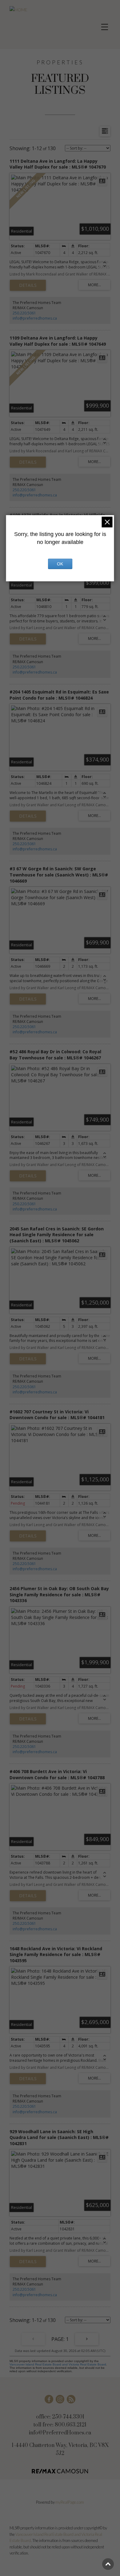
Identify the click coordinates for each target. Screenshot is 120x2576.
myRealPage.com (70, 2502)
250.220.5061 (24, 313)
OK (60, 564)
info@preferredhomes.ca (35, 318)
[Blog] (71, 2399)
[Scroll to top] (108, 2564)
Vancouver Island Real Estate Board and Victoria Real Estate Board (58, 2364)
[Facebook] (49, 2399)
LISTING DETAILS (28, 285)
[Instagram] (60, 2399)
